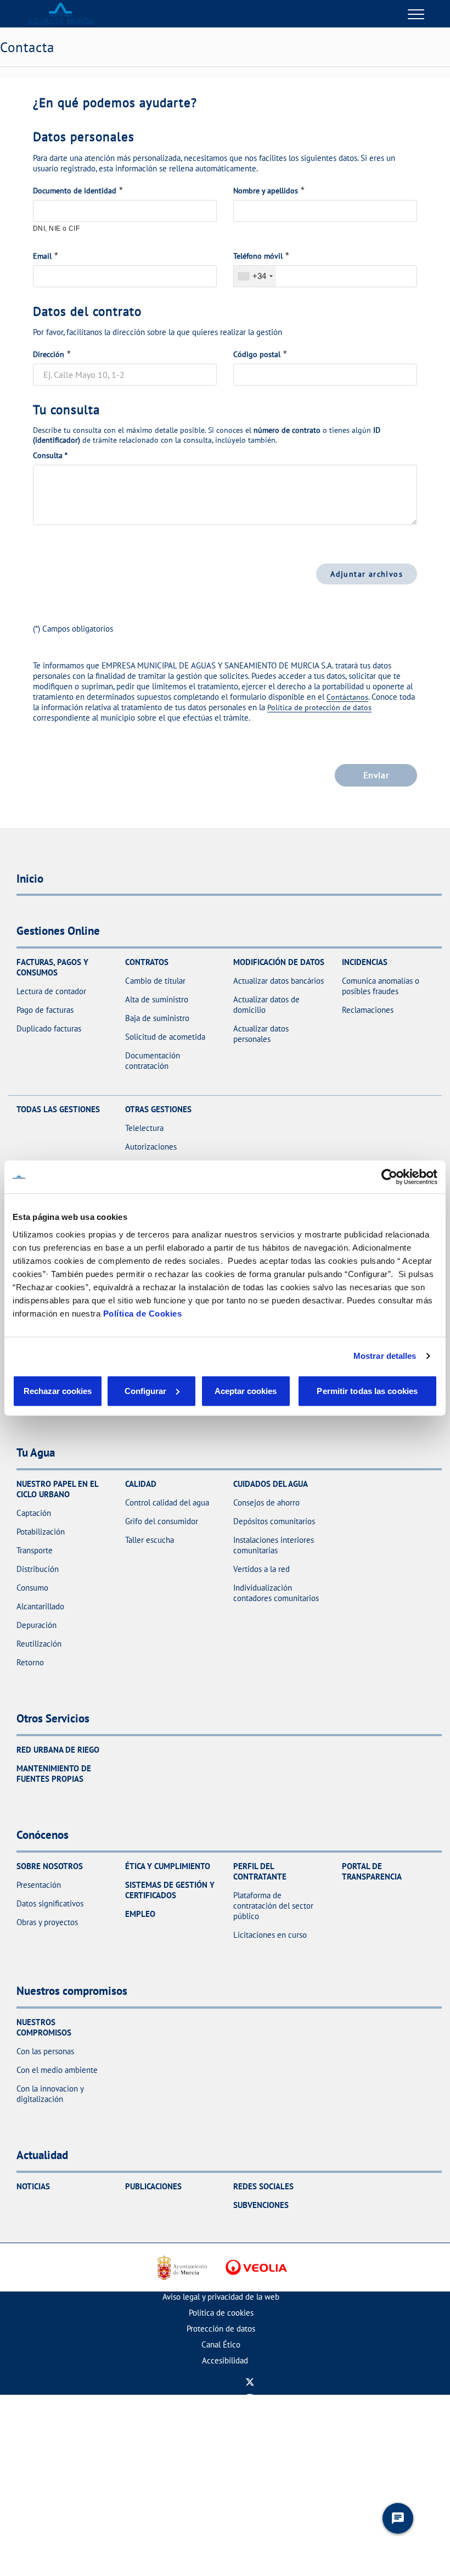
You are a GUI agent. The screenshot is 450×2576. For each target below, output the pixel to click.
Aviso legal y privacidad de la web (221, 2297)
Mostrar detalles (385, 1356)
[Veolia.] (256, 2267)
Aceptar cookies (246, 1390)
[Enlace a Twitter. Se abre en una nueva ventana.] (250, 2382)
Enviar (376, 775)
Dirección (49, 354)
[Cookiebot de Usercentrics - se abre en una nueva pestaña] (389, 1177)
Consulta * (50, 455)
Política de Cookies (143, 1313)
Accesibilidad (225, 2360)
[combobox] (255, 276)
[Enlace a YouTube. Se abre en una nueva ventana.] (250, 2414)
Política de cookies (221, 2313)
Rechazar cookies (58, 1390)
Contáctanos (347, 697)
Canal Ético (221, 2344)
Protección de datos (221, 2329)
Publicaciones (153, 2186)
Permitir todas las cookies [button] (367, 1390)
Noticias (33, 2186)
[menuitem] (221, 2297)
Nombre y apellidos (266, 191)
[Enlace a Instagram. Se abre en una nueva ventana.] (250, 2398)
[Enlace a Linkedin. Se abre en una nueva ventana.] (250, 2430)
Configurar (145, 1390)
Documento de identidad (75, 191)
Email (42, 256)
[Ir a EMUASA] (61, 14)
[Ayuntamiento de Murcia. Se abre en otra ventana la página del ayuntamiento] (181, 2267)
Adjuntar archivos (367, 574)
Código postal (257, 354)
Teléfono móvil (258, 256)
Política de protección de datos (319, 707)
